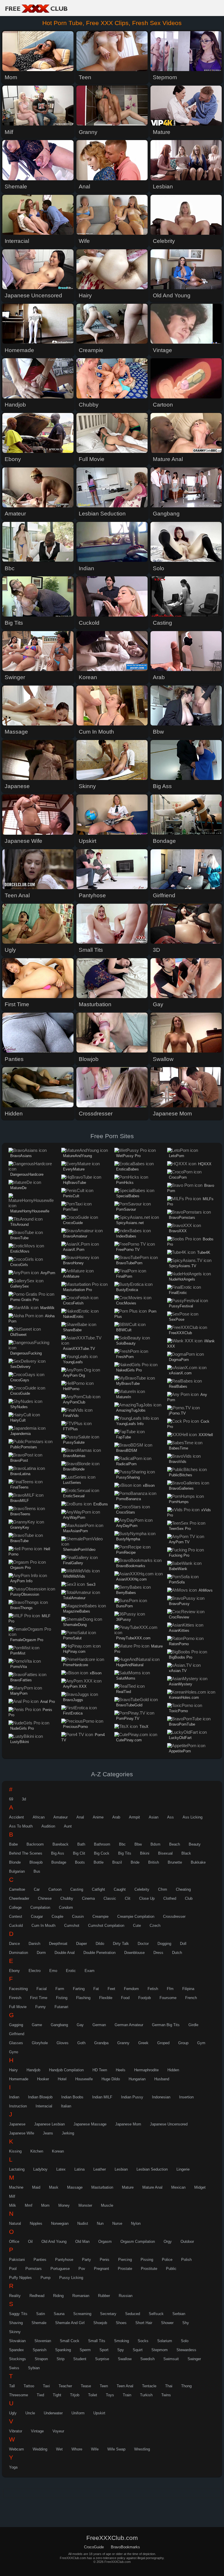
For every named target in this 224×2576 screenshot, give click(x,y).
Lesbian (121, 2169)
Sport (104, 2350)
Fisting (62, 1998)
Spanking (63, 2350)
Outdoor (187, 2242)
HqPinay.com (74, 1651)
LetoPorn (176, 1156)
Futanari (61, 2007)
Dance (14, 1944)
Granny (123, 2043)
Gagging (16, 2025)
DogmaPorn (179, 1360)
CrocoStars (126, 1512)
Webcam (16, 2449)
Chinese (45, 1898)
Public (171, 2269)
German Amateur (129, 2025)
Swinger (194, 2359)
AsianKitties (179, 1630)
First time (39, 1998)
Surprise (102, 2359)
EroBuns (101, 1504)
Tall (12, 2386)
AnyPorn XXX (75, 1686)
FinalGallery (73, 1563)
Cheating (183, 1889)
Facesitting (18, 1989)
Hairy (13, 2070)
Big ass (58, 1853)
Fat (96, 1989)
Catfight (98, 1889)
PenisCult (71, 1196)
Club (189, 1898)
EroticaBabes (127, 1169)
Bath (81, 1844)
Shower (167, 2323)
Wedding (40, 2449)
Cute (137, 1926)
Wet (59, 2449)
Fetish (153, 1989)
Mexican (178, 2187)
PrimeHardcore (76, 1665)
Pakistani (17, 2260)
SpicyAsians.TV (183, 1266)
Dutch (177, 1953)
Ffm (170, 1989)
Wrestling (142, 2449)
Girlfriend (17, 2034)
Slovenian (43, 2341)
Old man (82, 2242)
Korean (58, 2151)
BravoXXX (178, 1231)
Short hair (144, 2323)
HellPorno (71, 1389)
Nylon (136, 2223)
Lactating (17, 2169)
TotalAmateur (74, 1598)
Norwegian (60, 2223)
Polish (186, 2260)
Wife (95, 2449)
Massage (75, 2187)
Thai (169, 2386)
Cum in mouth (43, 1926)
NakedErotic (73, 1317)
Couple (57, 1916)
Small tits (97, 2341)
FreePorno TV (128, 1250)
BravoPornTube (182, 1724)
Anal (80, 1817)
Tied (40, 2395)
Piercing (125, 2260)
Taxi (46, 2386)
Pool (13, 2269)
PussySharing (128, 1477)
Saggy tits (18, 2314)
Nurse (117, 2223)
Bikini (145, 1853)
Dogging (164, 1944)
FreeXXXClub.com (36, 9)
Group (183, 2043)
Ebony (14, 1971)
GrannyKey (20, 1527)
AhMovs (206, 1590)
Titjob (75, 2395)
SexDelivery (20, 1367)
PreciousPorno (75, 1727)
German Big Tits (166, 2025)
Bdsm (155, 1844)
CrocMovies (126, 1303)
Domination (19, 1953)
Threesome (19, 2395)
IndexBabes (126, 1236)
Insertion (186, 2097)
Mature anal (152, 2187)
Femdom (131, 1989)
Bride (135, 1862)
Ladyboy (40, 2169)
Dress (158, 1953)
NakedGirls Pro (129, 1370)
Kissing (15, 2151)
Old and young (54, 2242)
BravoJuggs (73, 1700)
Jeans (48, 2133)
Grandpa (101, 2043)
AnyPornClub (74, 1402)
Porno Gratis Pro (24, 1300)
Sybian (34, 2368)
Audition (48, 1826)
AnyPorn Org (74, 1375)
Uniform (78, 2413)
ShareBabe (72, 1330)
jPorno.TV (177, 1413)
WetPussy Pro (128, 1156)
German (99, 2025)
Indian (14, 2097)
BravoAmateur (75, 1236)
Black (186, 1853)
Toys (110, 2395)
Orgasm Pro (20, 1568)
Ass (170, 1817)
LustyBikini (20, 1742)
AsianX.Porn (74, 1250)
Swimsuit (171, 2359)
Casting (77, 1889)
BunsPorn (124, 1606)
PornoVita (19, 1667)
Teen (104, 2386)
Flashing (83, 1998)
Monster (85, 2205)
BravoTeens (20, 1514)
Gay (80, 2025)
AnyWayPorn (74, 1517)
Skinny (15, 2332)
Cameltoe (17, 1889)
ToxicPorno (178, 1711)
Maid (36, 2187)
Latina (79, 2169)
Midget (200, 2187)
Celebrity (142, 1889)
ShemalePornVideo (79, 1550)
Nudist (83, 2223)
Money (64, 2205)
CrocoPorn (178, 1177)
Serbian (179, 2314)
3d (24, 1799)
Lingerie (183, 2169)
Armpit (134, 1817)
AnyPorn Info (21, 1581)
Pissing (147, 2260)
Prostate (125, 2269)
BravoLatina (20, 1474)
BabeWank (178, 1569)
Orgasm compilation (138, 2242)
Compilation (40, 1907)
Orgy (168, 2242)
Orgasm (105, 2242)
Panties (40, 2260)
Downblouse (134, 1953)
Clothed (170, 1898)
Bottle (99, 1862)
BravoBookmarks (131, 1566)
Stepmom (160, 2350)
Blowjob (36, 1862)
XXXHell (206, 1435)
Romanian (81, 2296)
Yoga (13, 2467)
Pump (45, 2278)
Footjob (145, 1998)
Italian (66, 2106)
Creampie (100, 1916)
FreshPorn (125, 1357)
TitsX (144, 1727)
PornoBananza (128, 1499)
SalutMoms (126, 1678)
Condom (66, 1907)
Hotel (62, 2079)
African (39, 1817)
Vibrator (16, 2431)
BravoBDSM (127, 1451)
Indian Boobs (72, 2097)
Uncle (30, 2413)
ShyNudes (19, 1407)
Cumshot (72, 1926)
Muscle (107, 2205)
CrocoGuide (20, 1393)
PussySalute (74, 1442)
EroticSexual (74, 1496)
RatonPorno (179, 1644)
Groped (163, 2043)
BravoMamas (74, 1456)
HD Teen (100, 2070)
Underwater (53, 2413)
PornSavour (126, 1209)
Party (86, 2260)
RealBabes (178, 1386)
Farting (79, 1989)
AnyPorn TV (179, 1542)
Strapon (41, 2359)
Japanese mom (128, 2124)
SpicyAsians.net (130, 1223)
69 (11, 1799)
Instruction (18, 2106)
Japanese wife (22, 2133)
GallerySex (20, 1286)
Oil (30, 2242)
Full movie (18, 2007)
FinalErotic (178, 1293)
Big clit (79, 1853)
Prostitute (149, 2269)
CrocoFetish (73, 1303)
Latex (61, 2169)
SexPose (177, 1319)
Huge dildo (111, 2079)
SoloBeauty (126, 1343)
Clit (128, 1898)
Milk (13, 2205)
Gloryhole (40, 2043)
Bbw (138, 1844)
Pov (82, 2269)
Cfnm (163, 1889)
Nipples (36, 2223)
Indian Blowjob (40, 2097)
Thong (186, 2386)
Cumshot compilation (106, 1926)
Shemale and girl (70, 2323)
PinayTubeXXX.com (133, 1638)
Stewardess (186, 2350)
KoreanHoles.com (184, 1697)
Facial (42, 1989)
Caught (120, 1889)
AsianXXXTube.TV (79, 1349)
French (191, 1998)
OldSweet (18, 1335)
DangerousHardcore (27, 1174)
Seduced (133, 2314)
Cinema (88, 1898)
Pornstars (34, 2269)
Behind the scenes (26, 1853)
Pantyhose (64, 2260)
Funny (41, 2007)
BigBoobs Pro (181, 1657)
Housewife (84, 2079)
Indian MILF (102, 2097)
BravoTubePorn (129, 1263)
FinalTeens (19, 1487)
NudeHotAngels (182, 1279)
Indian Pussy (132, 2097)
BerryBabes (126, 1593)
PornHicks (125, 1183)
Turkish (146, 2395)
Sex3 (91, 1584)
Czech (155, 1926)
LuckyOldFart (180, 1738)
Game (37, 2025)
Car (37, 1889)
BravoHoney (73, 1263)
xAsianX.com (180, 1373)
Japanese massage (90, 2124)
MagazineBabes (77, 1611)
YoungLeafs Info (130, 1424)
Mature (128, 2187)
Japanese (17, 2124)
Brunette (175, 1862)
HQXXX (205, 1164)
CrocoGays (20, 1380)
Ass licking (192, 1817)
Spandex (16, 2350)
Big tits (125, 1853)
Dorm (41, 1953)
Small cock (70, 2341)
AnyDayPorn (127, 1526)
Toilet (93, 2395)
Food (125, 1998)
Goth (81, 2043)
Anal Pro (48, 1702)
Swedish (147, 2359)
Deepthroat (58, 1944)
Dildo (100, 1944)
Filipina (188, 1989)
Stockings (17, 2359)
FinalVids (71, 1416)
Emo (53, 1971)
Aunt (68, 1826)
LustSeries (72, 1483)
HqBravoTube (75, 1183)
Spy (121, 2350)
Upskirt (99, 2413)
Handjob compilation (66, 2070)
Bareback (61, 1844)
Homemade (19, 2079)
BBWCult (124, 1330)
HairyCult (18, 1420)
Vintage (37, 2431)
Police (167, 2260)
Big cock (102, 1853)
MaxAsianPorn (75, 1531)
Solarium (165, 2341)
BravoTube (19, 1238)
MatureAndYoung (77, 1156)
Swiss (14, 2368)
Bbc (122, 1844)
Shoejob (100, 2323)
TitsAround (19, 1225)
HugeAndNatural (130, 1665)
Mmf (29, 2205)
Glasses (16, 2043)
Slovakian (17, 2341)
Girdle (193, 2025)
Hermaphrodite (146, 2070)
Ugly (13, 2413)
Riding (58, 2296)
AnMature (71, 1276)
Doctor (143, 1944)
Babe (13, 1844)
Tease (86, 2386)
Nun (100, 2223)
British (154, 1862)
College (15, 1907)
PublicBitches (181, 1475)
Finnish (15, 1998)
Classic (110, 1898)
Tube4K (204, 1252)
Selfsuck (156, 2314)
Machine (16, 2187)
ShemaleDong (75, 1625)
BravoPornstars (182, 1218)
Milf (12, 2196)
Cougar (37, 1916)
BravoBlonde (74, 1469)
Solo (185, 2341)
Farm (60, 1989)
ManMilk (47, 1308)
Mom (45, 2205)
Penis (105, 2260)
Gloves (63, 2043)
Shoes (121, 2323)
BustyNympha (128, 1539)
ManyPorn (19, 1693)
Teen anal (125, 2386)
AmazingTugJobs (131, 1410)
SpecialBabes (128, 1196)
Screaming (82, 2314)
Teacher (65, 2386)
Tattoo (29, 2386)
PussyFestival (181, 1306)
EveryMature (74, 1169)
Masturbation (102, 2187)
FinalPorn (124, 1276)
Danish (34, 1944)
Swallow (125, 2359)
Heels (121, 2070)
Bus (37, 1871)
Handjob (33, 2070)
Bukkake (198, 1862)
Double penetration (99, 1953)
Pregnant (101, 2269)
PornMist (18, 1653)
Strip (61, 2359)
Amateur (61, 1817)
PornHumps (179, 1502)
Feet (111, 1989)
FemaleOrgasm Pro (27, 1640)
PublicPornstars (24, 1447)
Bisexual (165, 1853)
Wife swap (116, 2449)
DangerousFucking (26, 1353)
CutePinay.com (129, 1740)
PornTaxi (70, 1209)
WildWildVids (74, 1576)
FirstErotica (73, 1713)
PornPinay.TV (128, 1718)
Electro (35, 1971)
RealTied (124, 1692)
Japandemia (20, 1434)
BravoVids (178, 1462)
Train (127, 2395)
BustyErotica (127, 1290)
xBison (96, 1673)
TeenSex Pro (180, 1529)
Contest (16, 1916)
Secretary (108, 2314)
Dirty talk (121, 1944)
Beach (175, 1844)
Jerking (68, 2133)
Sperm (85, 2350)
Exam (90, 1971)
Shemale (39, 2323)
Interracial (44, 2106)
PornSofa (177, 1582)
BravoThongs (21, 1608)
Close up (147, 1898)
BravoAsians (21, 1156)
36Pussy (124, 1619)
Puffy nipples (20, 2278)
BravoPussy (179, 1604)
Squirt (138, 2350)
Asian (154, 1817)
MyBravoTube (128, 1384)
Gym (201, 2043)
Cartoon (55, 1889)
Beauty (195, 1844)
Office (14, 2242)
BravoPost (19, 1460)
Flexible (106, 1998)
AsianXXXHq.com (131, 1579)
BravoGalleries (181, 1488)
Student (80, 2359)
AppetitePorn (180, 1751)
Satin (41, 2314)
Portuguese (60, 2269)
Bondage (59, 1862)
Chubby (67, 1898)
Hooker (43, 2079)
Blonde (15, 1862)
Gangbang (59, 2025)
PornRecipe (126, 1552)
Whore (77, 2449)
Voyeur (58, 2431)
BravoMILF (20, 1501)
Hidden (173, 2070)
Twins (166, 2395)
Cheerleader (19, 1898)
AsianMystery (181, 1684)
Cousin (78, 1916)
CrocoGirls (19, 1265)
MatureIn (124, 1397)
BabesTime (178, 1448)
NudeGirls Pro (22, 1728)
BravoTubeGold (129, 1705)
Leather (100, 2169)
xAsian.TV (178, 1671)
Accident (16, 1817)
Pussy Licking (71, 2278)
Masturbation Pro (77, 1290)
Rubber (104, 2296)
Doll (183, 1944)
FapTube (124, 1437)
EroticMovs (20, 1251)
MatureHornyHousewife (30, 1211)
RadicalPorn (126, 1464)
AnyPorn (48, 1273)
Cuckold (16, 1926)
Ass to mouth (21, 1826)
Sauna (59, 2314)
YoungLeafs (73, 1362)
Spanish (40, 2350)
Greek (143, 2043)
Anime (98, 1817)
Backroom (35, 1844)
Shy (186, 2323)
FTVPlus (70, 1429)
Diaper (82, 1944)
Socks (143, 2341)
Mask (54, 2187)
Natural (15, 2223)
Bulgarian (17, 1871)
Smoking (121, 2341)
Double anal (65, 1953)
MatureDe (18, 1188)
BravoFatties (21, 1680)
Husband (162, 2079)
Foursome (168, 1998)
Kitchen (37, 2151)
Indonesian (161, 2097)
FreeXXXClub (180, 1333)
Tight (57, 2395)
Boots (80, 1862)
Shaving (16, 2323)
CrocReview (179, 1617)
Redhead (37, 2296)
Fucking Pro (179, 1555)
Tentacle (149, 2386)
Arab (116, 1817)
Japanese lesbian (49, 2124)
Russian (126, 2296)
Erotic (71, 1971)
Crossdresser (174, 1916)
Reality (15, 2296)
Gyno (14, 2052)
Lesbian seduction (152, 2169)
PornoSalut (72, 1638)
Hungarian (137, 2079)
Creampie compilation (136, 1916)
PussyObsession (25, 1594)
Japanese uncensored (169, 2124)
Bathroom (102, 1844)
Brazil (117, 1862)
